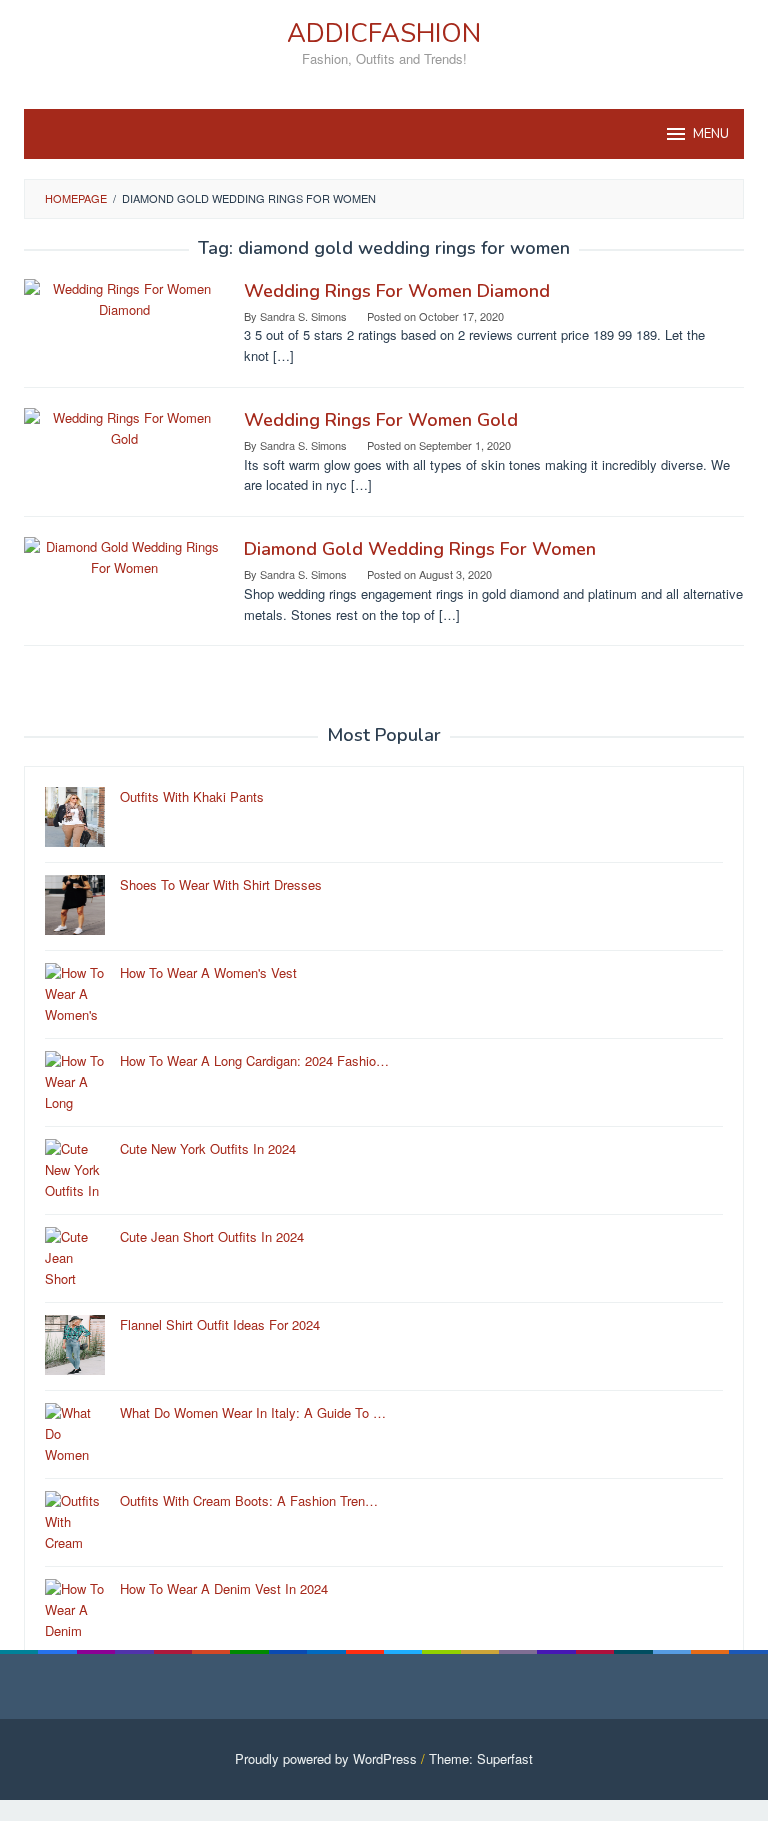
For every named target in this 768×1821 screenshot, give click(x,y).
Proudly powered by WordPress (326, 1758)
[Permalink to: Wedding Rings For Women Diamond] (124, 297)
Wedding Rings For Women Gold (381, 420)
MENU (711, 134)
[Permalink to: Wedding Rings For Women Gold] (124, 426)
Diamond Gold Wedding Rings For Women (420, 549)
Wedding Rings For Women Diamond (397, 291)
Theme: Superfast (481, 1758)
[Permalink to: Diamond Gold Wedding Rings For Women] (124, 555)
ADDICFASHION (384, 33)
